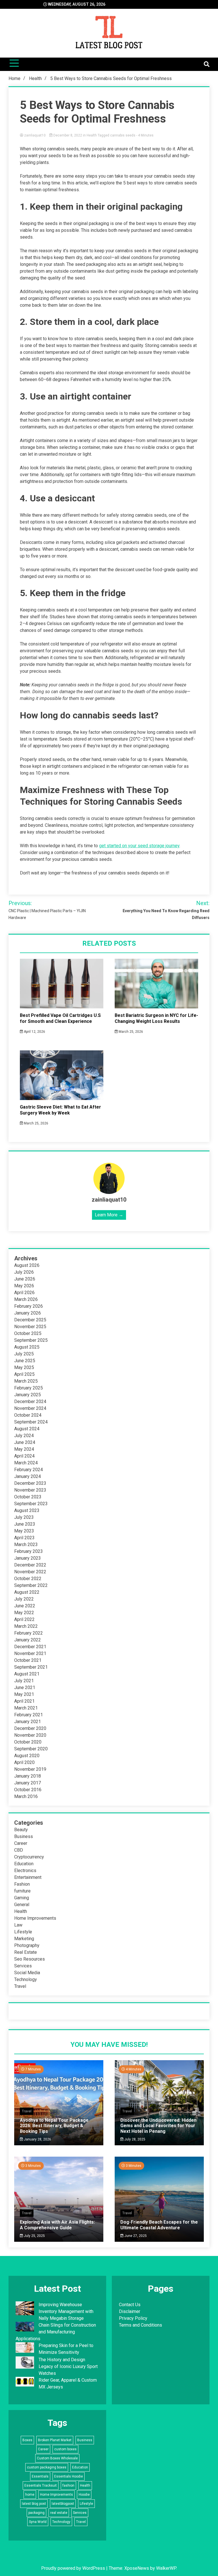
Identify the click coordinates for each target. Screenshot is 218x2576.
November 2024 (30, 1408)
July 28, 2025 (134, 2139)
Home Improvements (35, 1918)
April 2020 (24, 1762)
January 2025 (28, 1395)
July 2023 (24, 1517)
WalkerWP (166, 2568)
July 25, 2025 (34, 2236)
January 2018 (28, 1776)
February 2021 (29, 1715)
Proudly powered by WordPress (74, 2568)
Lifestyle (23, 1932)
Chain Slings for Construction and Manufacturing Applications (56, 2332)
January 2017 (28, 1783)
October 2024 (28, 1415)
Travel (20, 1986)
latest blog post (34, 2504)
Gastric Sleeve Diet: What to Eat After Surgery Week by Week (60, 1110)
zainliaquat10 (35, 135)
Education (24, 1864)
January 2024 (28, 1476)
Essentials (40, 2476)
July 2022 (24, 1599)
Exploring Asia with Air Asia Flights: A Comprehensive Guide (57, 2225)
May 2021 (24, 1694)
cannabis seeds (123, 135)
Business (24, 1836)
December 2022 (30, 1565)
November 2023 (30, 1490)
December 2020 (30, 1728)
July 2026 (24, 1272)
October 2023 (28, 1497)
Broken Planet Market (55, 2440)
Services (23, 1966)
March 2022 (26, 1626)
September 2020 (31, 1749)
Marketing (24, 1939)
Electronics (25, 1871)
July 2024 (24, 1436)
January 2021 (28, 1722)
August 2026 (27, 1265)
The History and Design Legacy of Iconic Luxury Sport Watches (68, 2366)
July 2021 (24, 1681)
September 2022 (31, 1585)
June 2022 (25, 1606)
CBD (19, 1850)
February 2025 (29, 1388)
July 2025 (24, 1354)
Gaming (22, 1898)
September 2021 (31, 1667)
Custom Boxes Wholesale (57, 2458)
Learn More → (109, 1215)
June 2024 (25, 1442)
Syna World (38, 2522)
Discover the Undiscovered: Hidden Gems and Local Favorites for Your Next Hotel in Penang (158, 2126)
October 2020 (28, 1742)
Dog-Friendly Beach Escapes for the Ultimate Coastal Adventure (159, 2225)
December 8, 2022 (68, 135)
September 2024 (31, 1422)
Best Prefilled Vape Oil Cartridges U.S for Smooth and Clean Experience (60, 1018)
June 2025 (25, 1361)
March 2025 (26, 1381)
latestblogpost (63, 2504)
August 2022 (27, 1592)
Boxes (27, 2440)
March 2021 (26, 1708)
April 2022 (24, 1619)
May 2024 (24, 1449)
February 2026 (29, 1306)
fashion (68, 2485)
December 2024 (30, 1401)
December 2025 (30, 1320)
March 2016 (26, 1796)
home (30, 2495)
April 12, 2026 (34, 1032)
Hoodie (84, 2495)
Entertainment (28, 1877)
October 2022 (28, 1579)
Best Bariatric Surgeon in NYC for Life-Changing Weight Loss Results (156, 1018)
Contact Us (130, 2305)
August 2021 (27, 1674)
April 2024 (24, 1456)
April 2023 (24, 1538)
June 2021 (25, 1687)
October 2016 (28, 1790)
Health (92, 135)
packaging (36, 2513)
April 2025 (24, 1374)
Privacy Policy (133, 2318)
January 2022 (28, 1640)
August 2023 (27, 1510)
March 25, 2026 (130, 1032)
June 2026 (25, 1279)
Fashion (22, 1884)
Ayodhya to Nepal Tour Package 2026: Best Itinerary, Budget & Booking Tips (54, 2126)
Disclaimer (130, 2311)
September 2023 (31, 1504)
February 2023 (29, 1551)
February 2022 (29, 1633)
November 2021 (30, 1653)
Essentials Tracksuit (41, 2485)
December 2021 (30, 1647)
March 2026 (26, 1299)
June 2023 (25, 1524)
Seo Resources (30, 1959)
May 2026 (24, 1286)
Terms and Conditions (141, 2325)
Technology (26, 1979)
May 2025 (24, 1367)
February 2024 (29, 1470)
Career (21, 1843)
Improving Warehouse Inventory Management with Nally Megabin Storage (66, 2311)
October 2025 (28, 1333)
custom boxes (65, 2449)
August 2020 (27, 1756)
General (22, 1905)
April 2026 (24, 1293)
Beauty (21, 1830)
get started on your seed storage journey (139, 846)
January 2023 (28, 1558)
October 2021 (28, 1660)
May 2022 (24, 1613)
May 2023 (24, 1531)
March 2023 (26, 1544)
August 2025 (27, 1347)
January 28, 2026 (37, 2139)
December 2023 (30, 1483)
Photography (27, 1945)
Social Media (27, 1973)
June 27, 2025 (135, 2236)
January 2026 (28, 1313)
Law (18, 1925)
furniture (22, 1891)
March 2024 (26, 1463)
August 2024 (27, 1429)
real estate (59, 2513)
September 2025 (31, 1340)
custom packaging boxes (47, 2467)
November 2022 (30, 1572)
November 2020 (30, 1735)
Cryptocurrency (29, 1857)
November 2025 (30, 1327)
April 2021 (24, 1701)
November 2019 (30, 1769)
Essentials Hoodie (69, 2476)
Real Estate (26, 1952)
